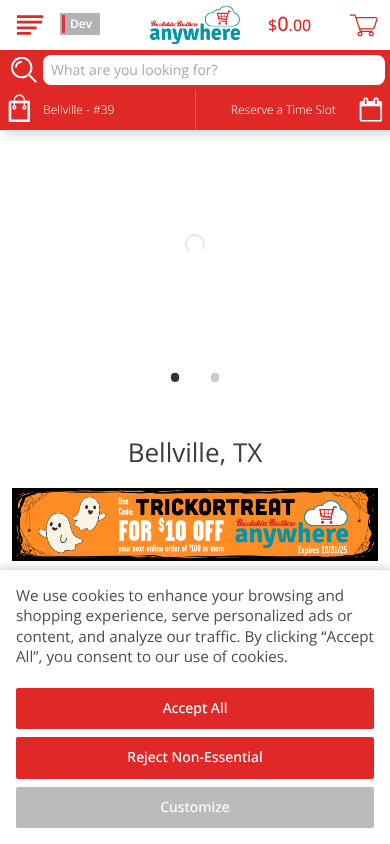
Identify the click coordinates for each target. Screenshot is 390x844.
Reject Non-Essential (194, 757)
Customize (195, 807)
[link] (195, 244)
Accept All (195, 708)
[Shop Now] (30, 25)
